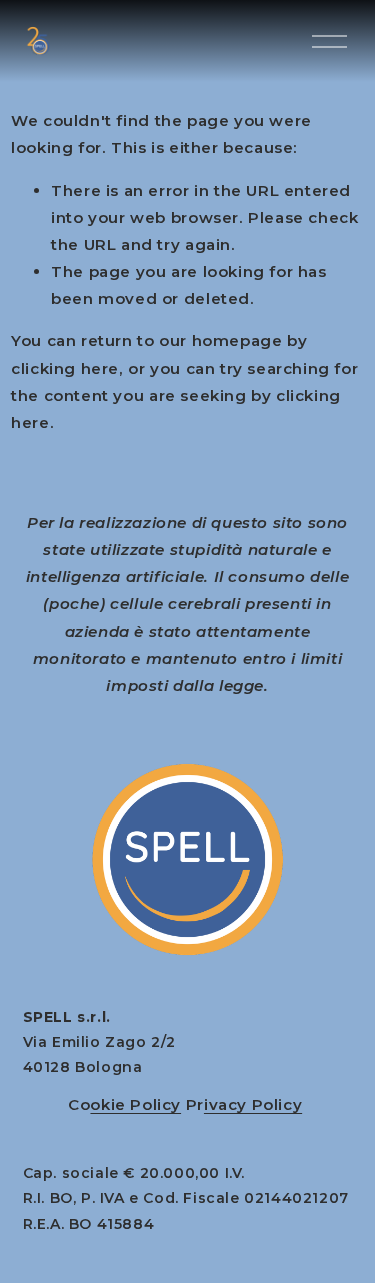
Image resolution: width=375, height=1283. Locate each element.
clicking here (65, 368)
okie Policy (135, 1104)
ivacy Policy (253, 1104)
